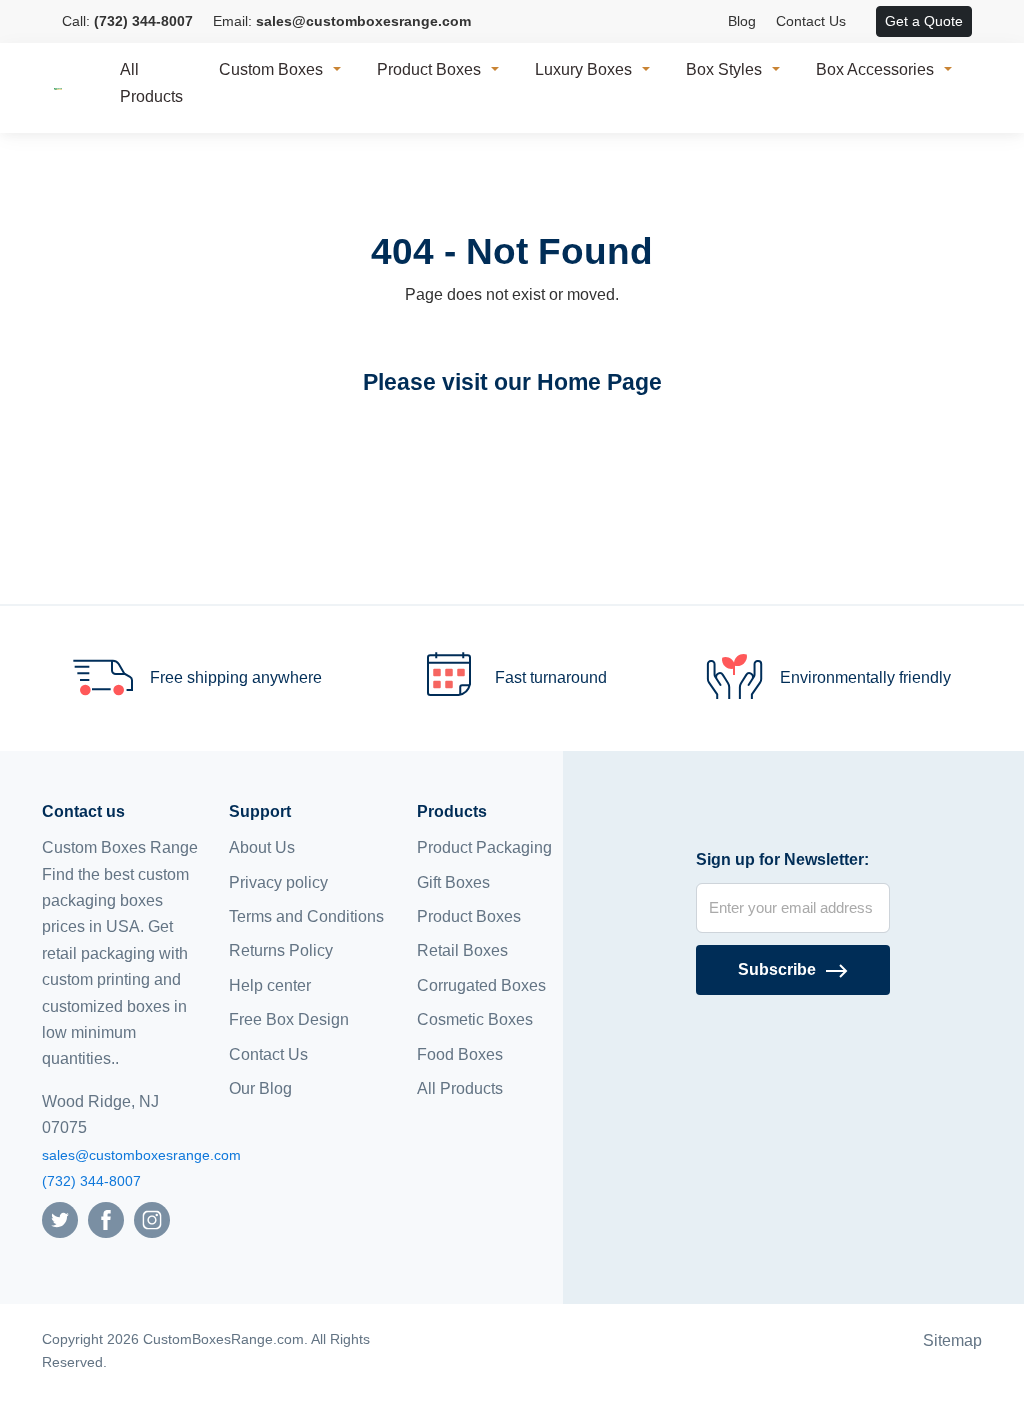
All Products (151, 83)
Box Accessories (875, 69)
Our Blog (260, 1088)
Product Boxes (429, 69)
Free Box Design (289, 1019)
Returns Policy (281, 950)
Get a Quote (924, 21)
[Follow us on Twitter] (60, 1219)
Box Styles (724, 69)
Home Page (599, 382)
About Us (262, 847)
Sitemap (952, 1340)
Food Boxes (460, 1054)
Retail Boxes (462, 950)
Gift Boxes (453, 882)
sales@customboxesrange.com (141, 1155)
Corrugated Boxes (481, 985)
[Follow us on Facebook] (106, 1219)
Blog (742, 21)
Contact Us (811, 21)
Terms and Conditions (306, 916)
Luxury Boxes (583, 69)
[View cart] (866, 22)
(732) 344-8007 (91, 1181)
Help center (270, 985)
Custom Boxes (271, 69)
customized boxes (106, 1006)
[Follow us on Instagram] (152, 1219)
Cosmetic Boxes (475, 1019)
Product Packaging (484, 847)
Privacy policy (278, 882)
